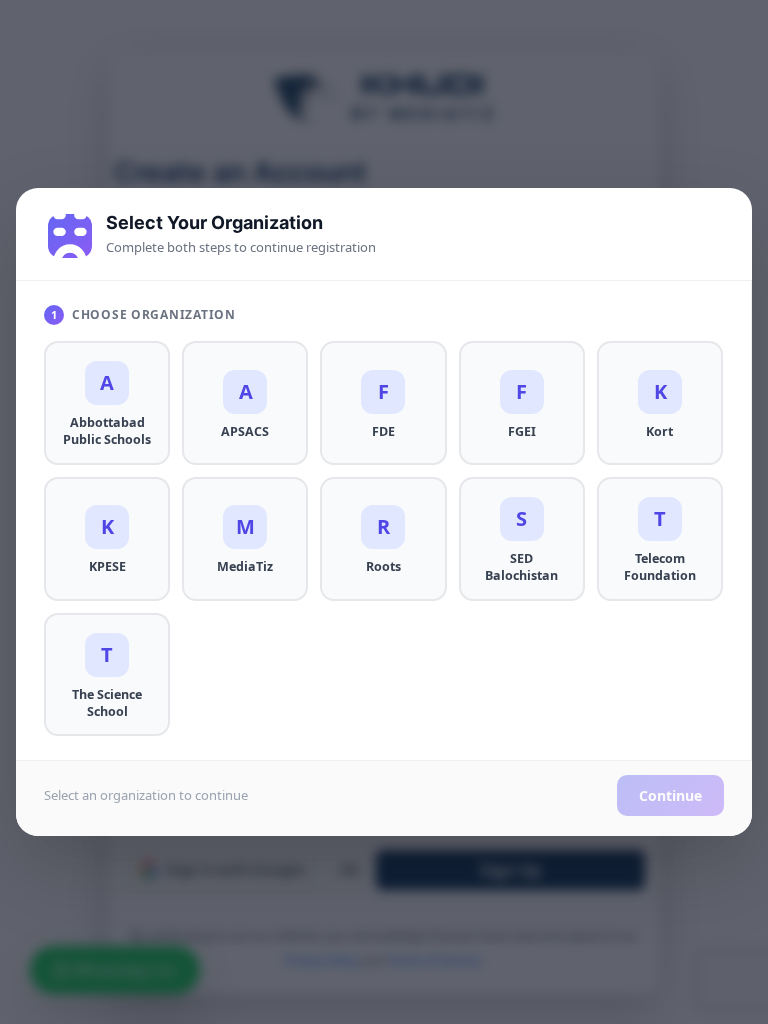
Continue (670, 795)
